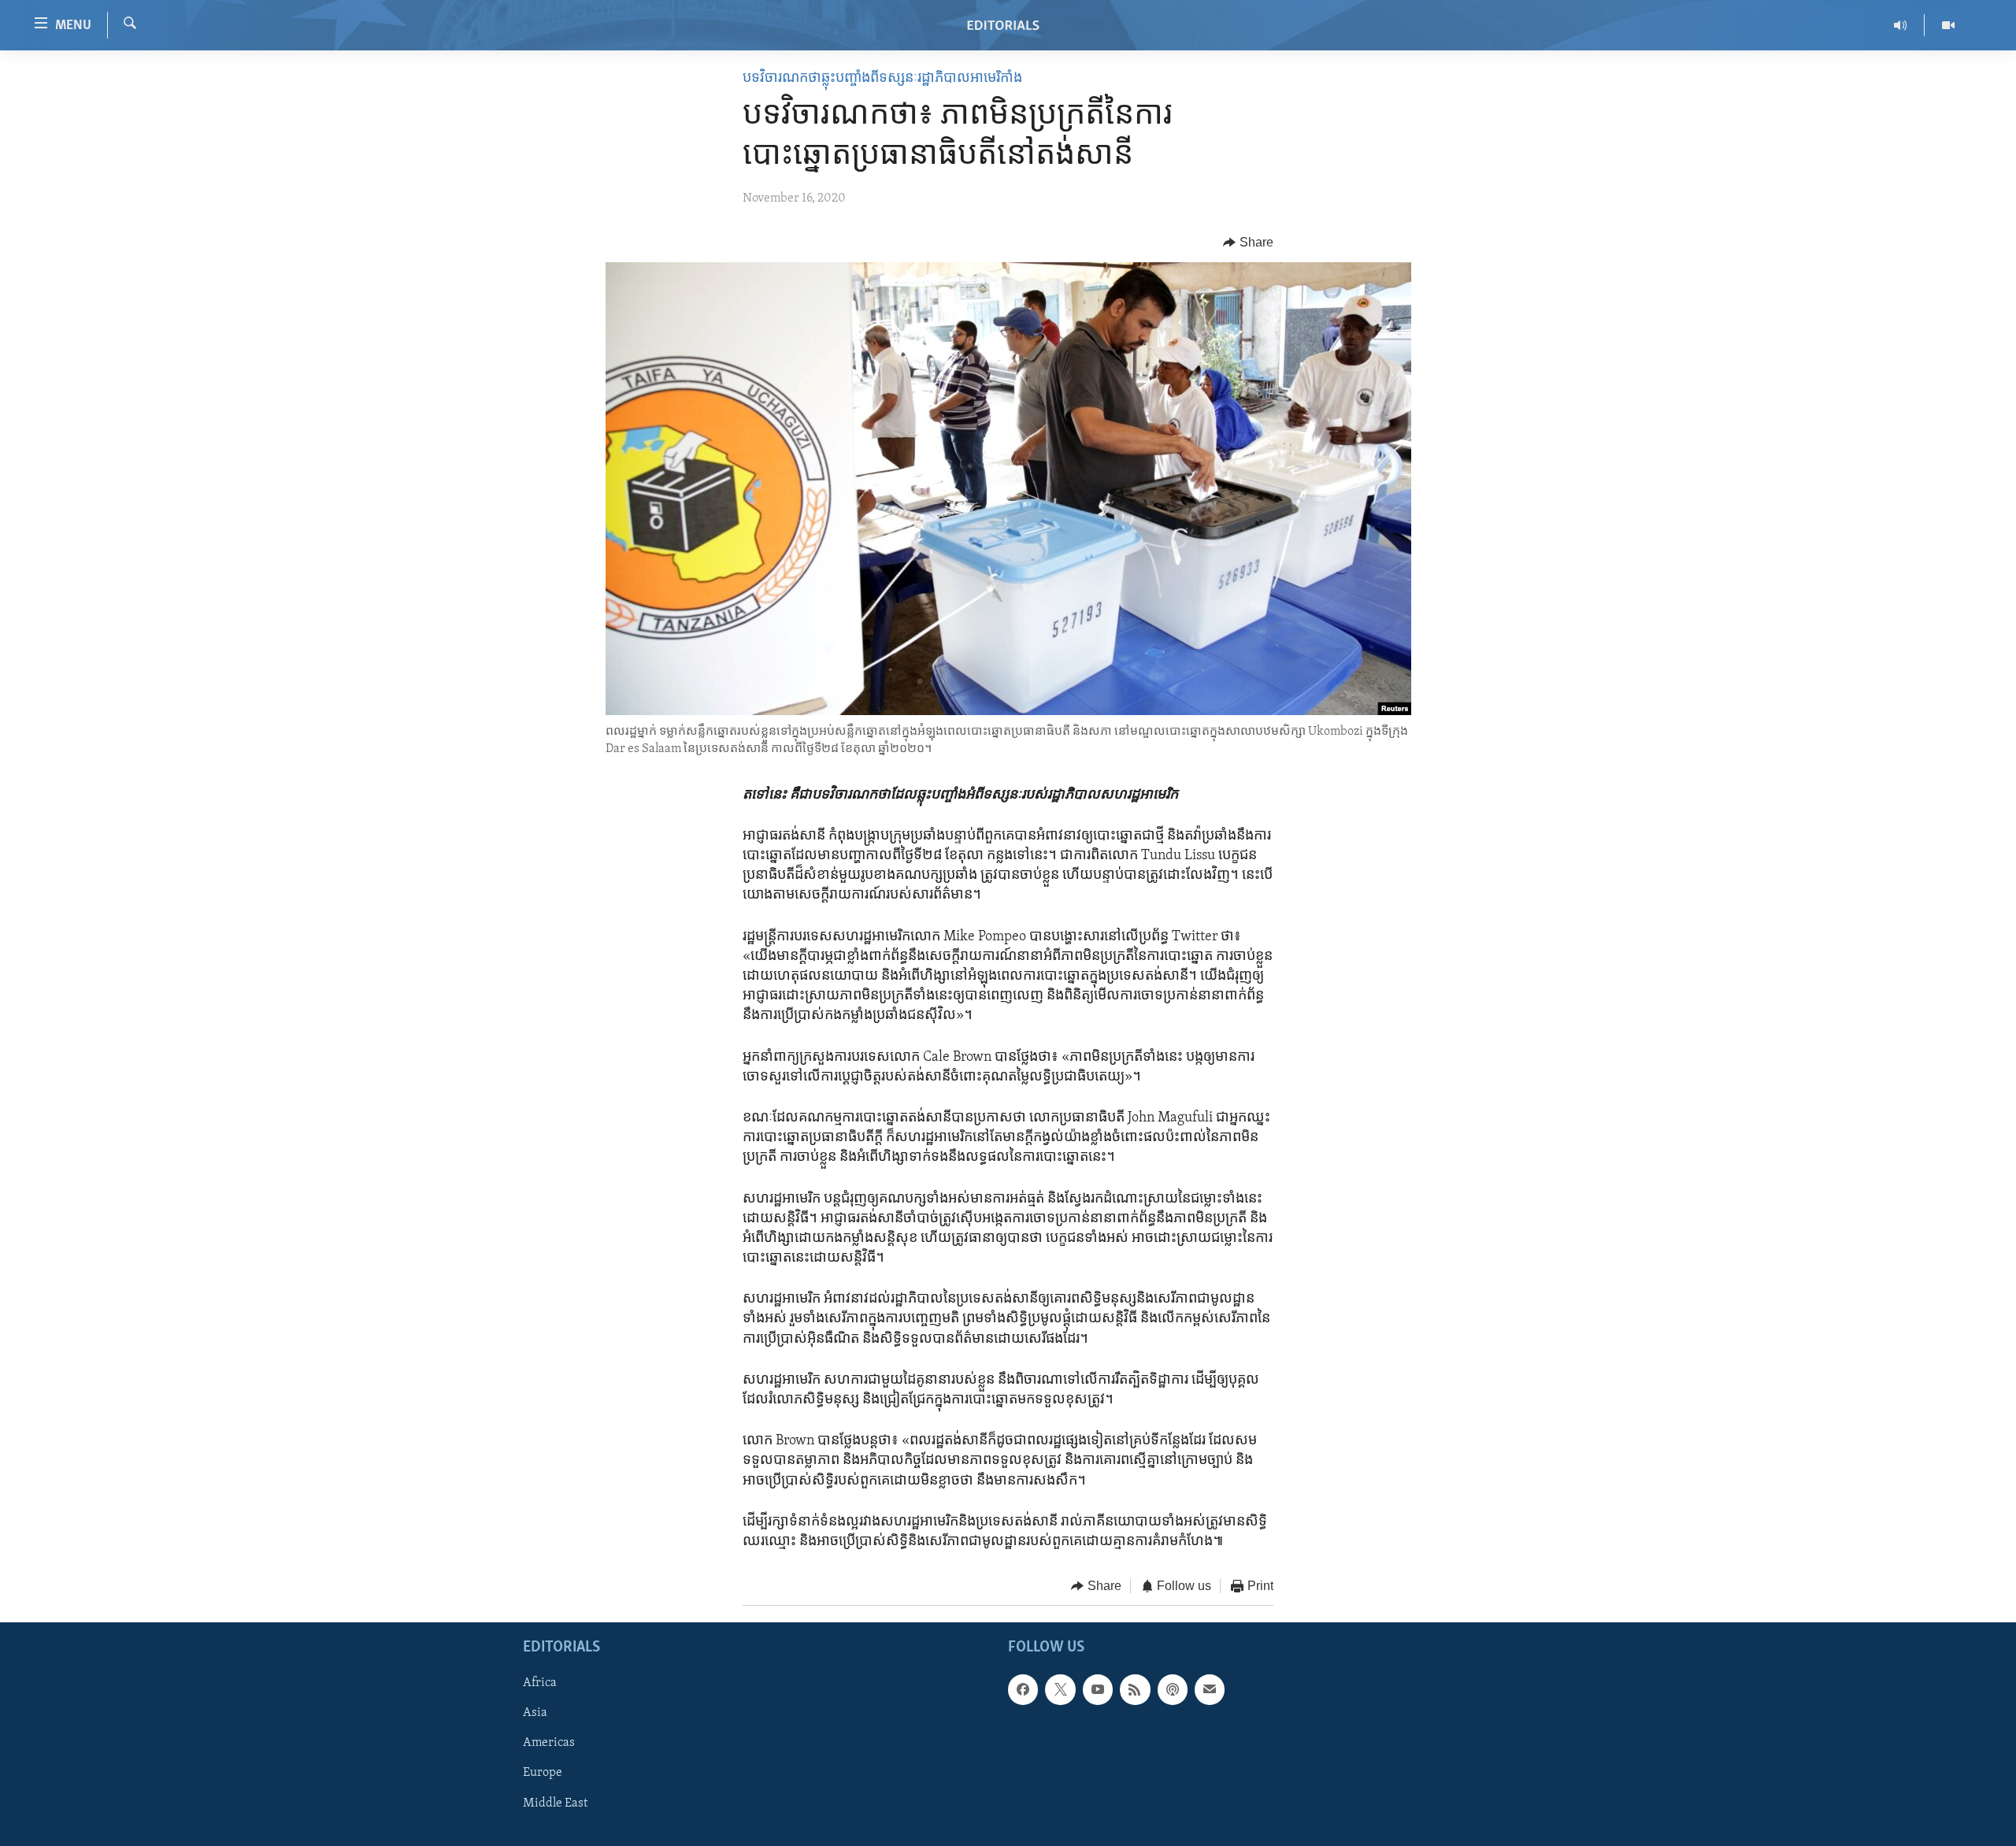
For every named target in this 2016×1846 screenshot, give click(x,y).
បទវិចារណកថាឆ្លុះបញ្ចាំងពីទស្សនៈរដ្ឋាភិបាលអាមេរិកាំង (882, 79)
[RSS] (1135, 1689)
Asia (535, 1713)
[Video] (1948, 25)
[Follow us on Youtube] (1098, 1689)
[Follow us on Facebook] (1023, 1689)
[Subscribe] (1210, 1689)
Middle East (555, 1803)
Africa (540, 1683)
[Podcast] (1173, 1689)
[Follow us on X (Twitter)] (1060, 1689)
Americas (549, 1743)
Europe (543, 1773)
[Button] (1248, 243)
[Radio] (1901, 25)
